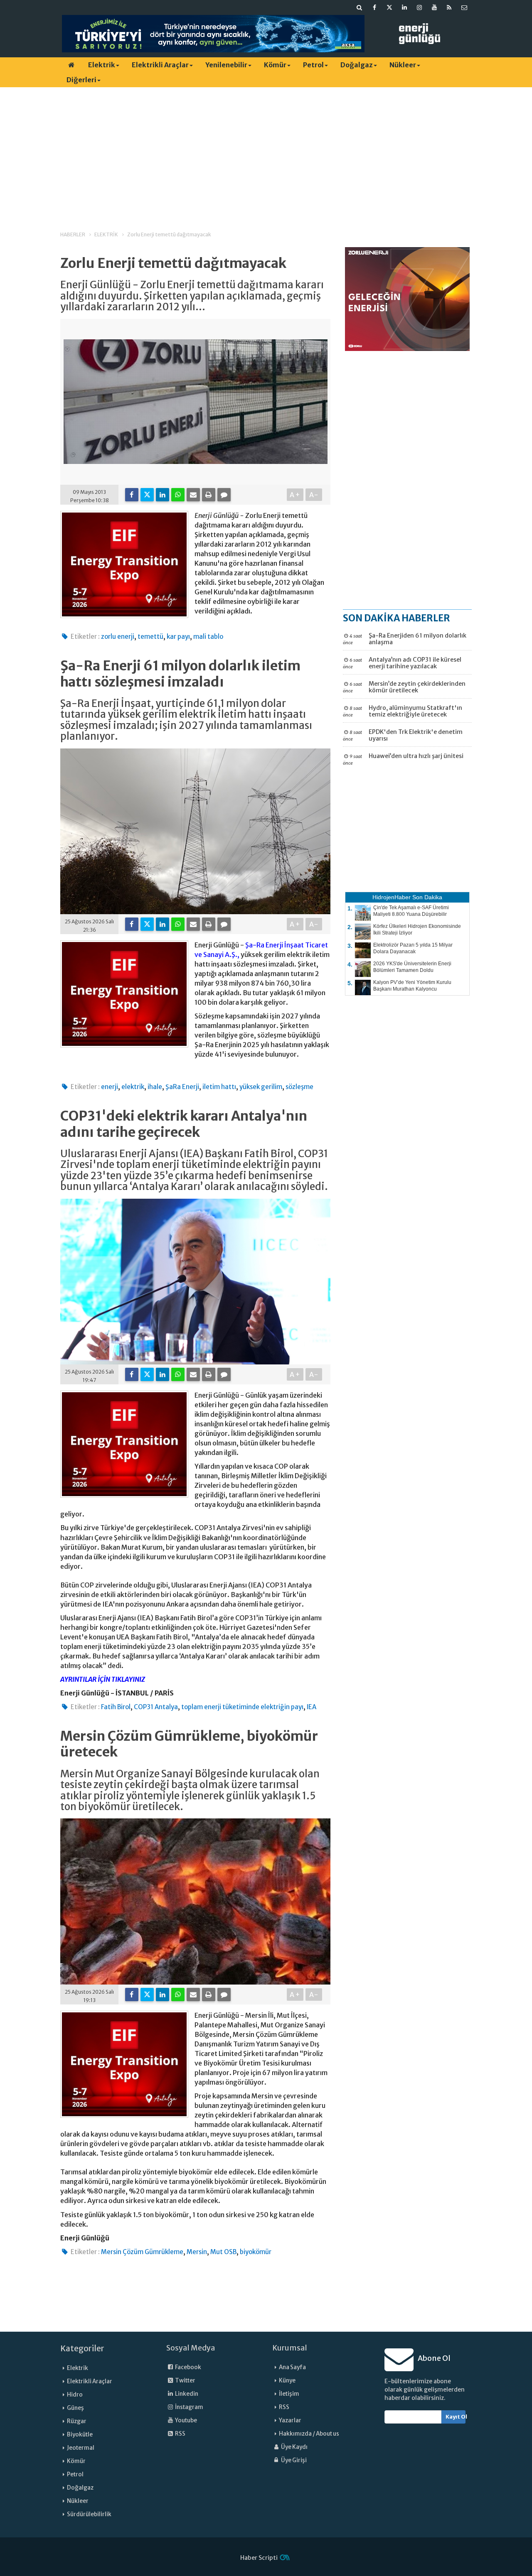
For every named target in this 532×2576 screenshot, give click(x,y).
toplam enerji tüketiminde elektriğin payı (242, 1707)
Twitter (185, 2381)
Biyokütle (80, 2435)
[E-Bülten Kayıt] (464, 7)
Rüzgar (77, 2421)
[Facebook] (132, 495)
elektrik (133, 1087)
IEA (312, 1707)
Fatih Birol (116, 1707)
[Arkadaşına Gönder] (193, 495)
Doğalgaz (357, 65)
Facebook (188, 2367)
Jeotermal (81, 2448)
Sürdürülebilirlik (89, 2514)
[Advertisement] (266, 152)
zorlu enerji (118, 637)
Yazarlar (290, 2420)
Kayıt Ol (456, 2417)
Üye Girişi (293, 2460)
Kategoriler (82, 2348)
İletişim (289, 2394)
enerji (110, 1087)
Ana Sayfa (292, 2367)
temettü (150, 637)
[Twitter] (147, 495)
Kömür (275, 65)
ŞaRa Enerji (182, 1087)
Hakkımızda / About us (309, 2434)
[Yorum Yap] (224, 495)
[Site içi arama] (360, 7)
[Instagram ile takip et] (419, 7)
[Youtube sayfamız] (434, 7)
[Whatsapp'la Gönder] (178, 495)
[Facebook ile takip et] (374, 7)
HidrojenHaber (392, 897)
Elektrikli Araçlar (160, 65)
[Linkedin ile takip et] (404, 7)
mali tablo (208, 637)
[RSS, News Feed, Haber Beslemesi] (449, 7)
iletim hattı (219, 1087)
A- (314, 495)
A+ (295, 495)
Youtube (186, 2420)
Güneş (75, 2408)
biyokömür (256, 2252)
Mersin (197, 2252)
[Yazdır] (209, 495)
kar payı (178, 637)
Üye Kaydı (294, 2447)
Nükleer (403, 65)
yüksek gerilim (261, 1087)
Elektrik (102, 65)
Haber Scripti (259, 2558)
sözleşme (299, 1087)
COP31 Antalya (156, 1707)
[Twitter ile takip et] (389, 7)
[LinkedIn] (163, 495)
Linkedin (186, 2394)
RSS (180, 2434)
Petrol (313, 65)
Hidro (75, 2395)
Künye (287, 2381)
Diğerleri (81, 80)
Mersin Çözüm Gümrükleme (142, 2252)
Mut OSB (223, 2252)
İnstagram (189, 2407)
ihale (155, 1087)
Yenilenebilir (226, 65)
